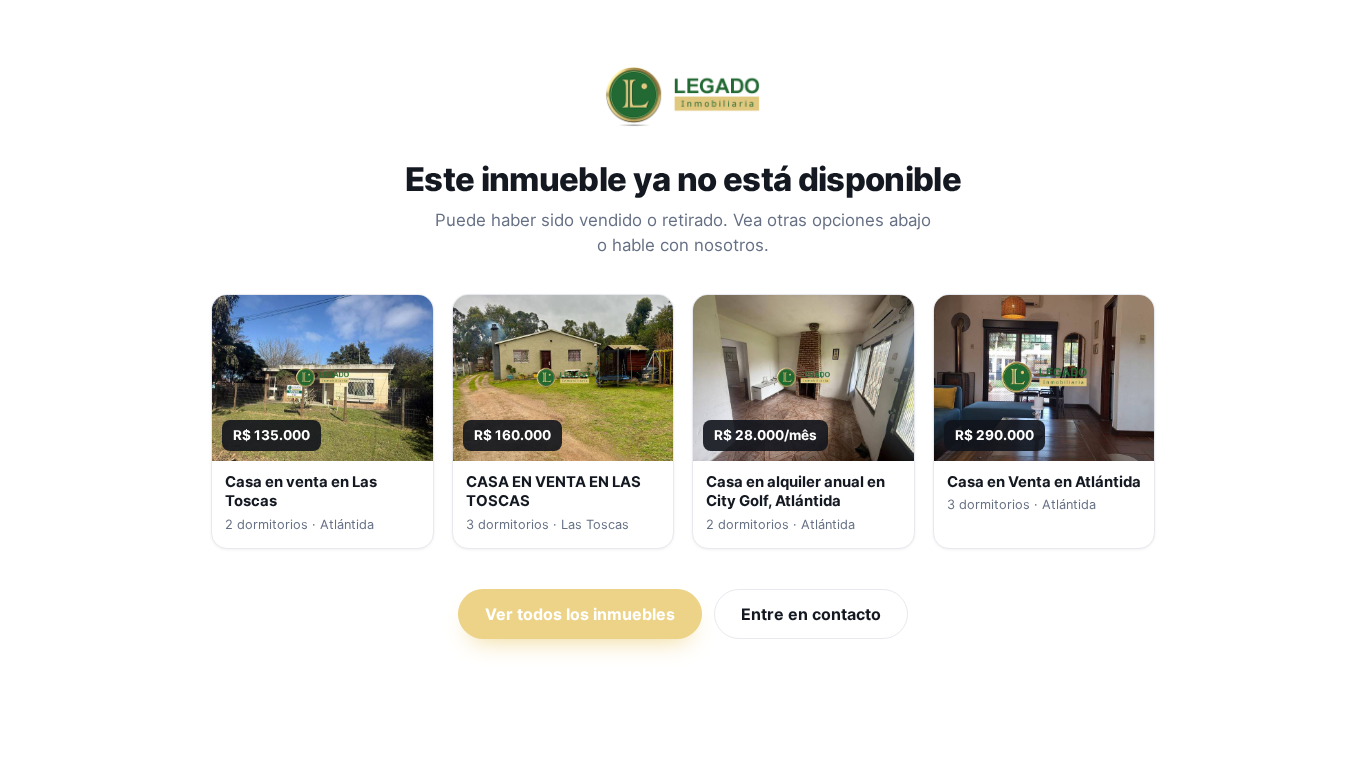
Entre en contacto (811, 614)
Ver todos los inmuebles (580, 614)
